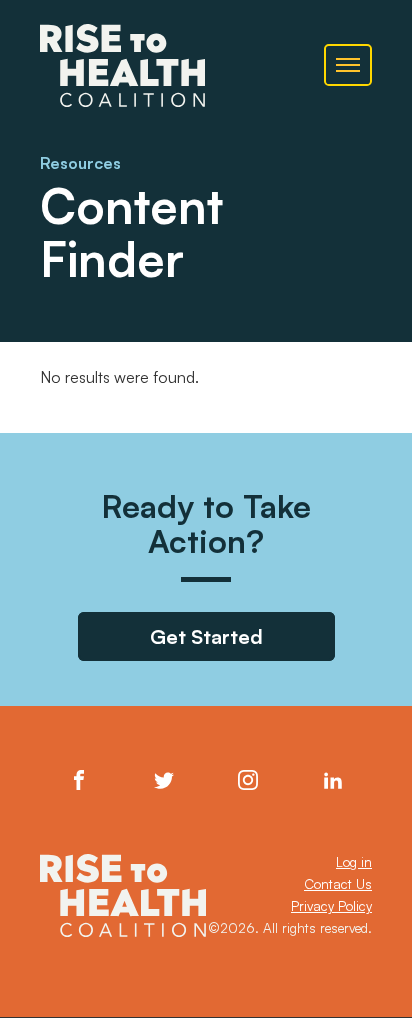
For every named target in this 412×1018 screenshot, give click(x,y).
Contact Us (338, 884)
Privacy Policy (331, 906)
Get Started (206, 636)
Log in (354, 862)
